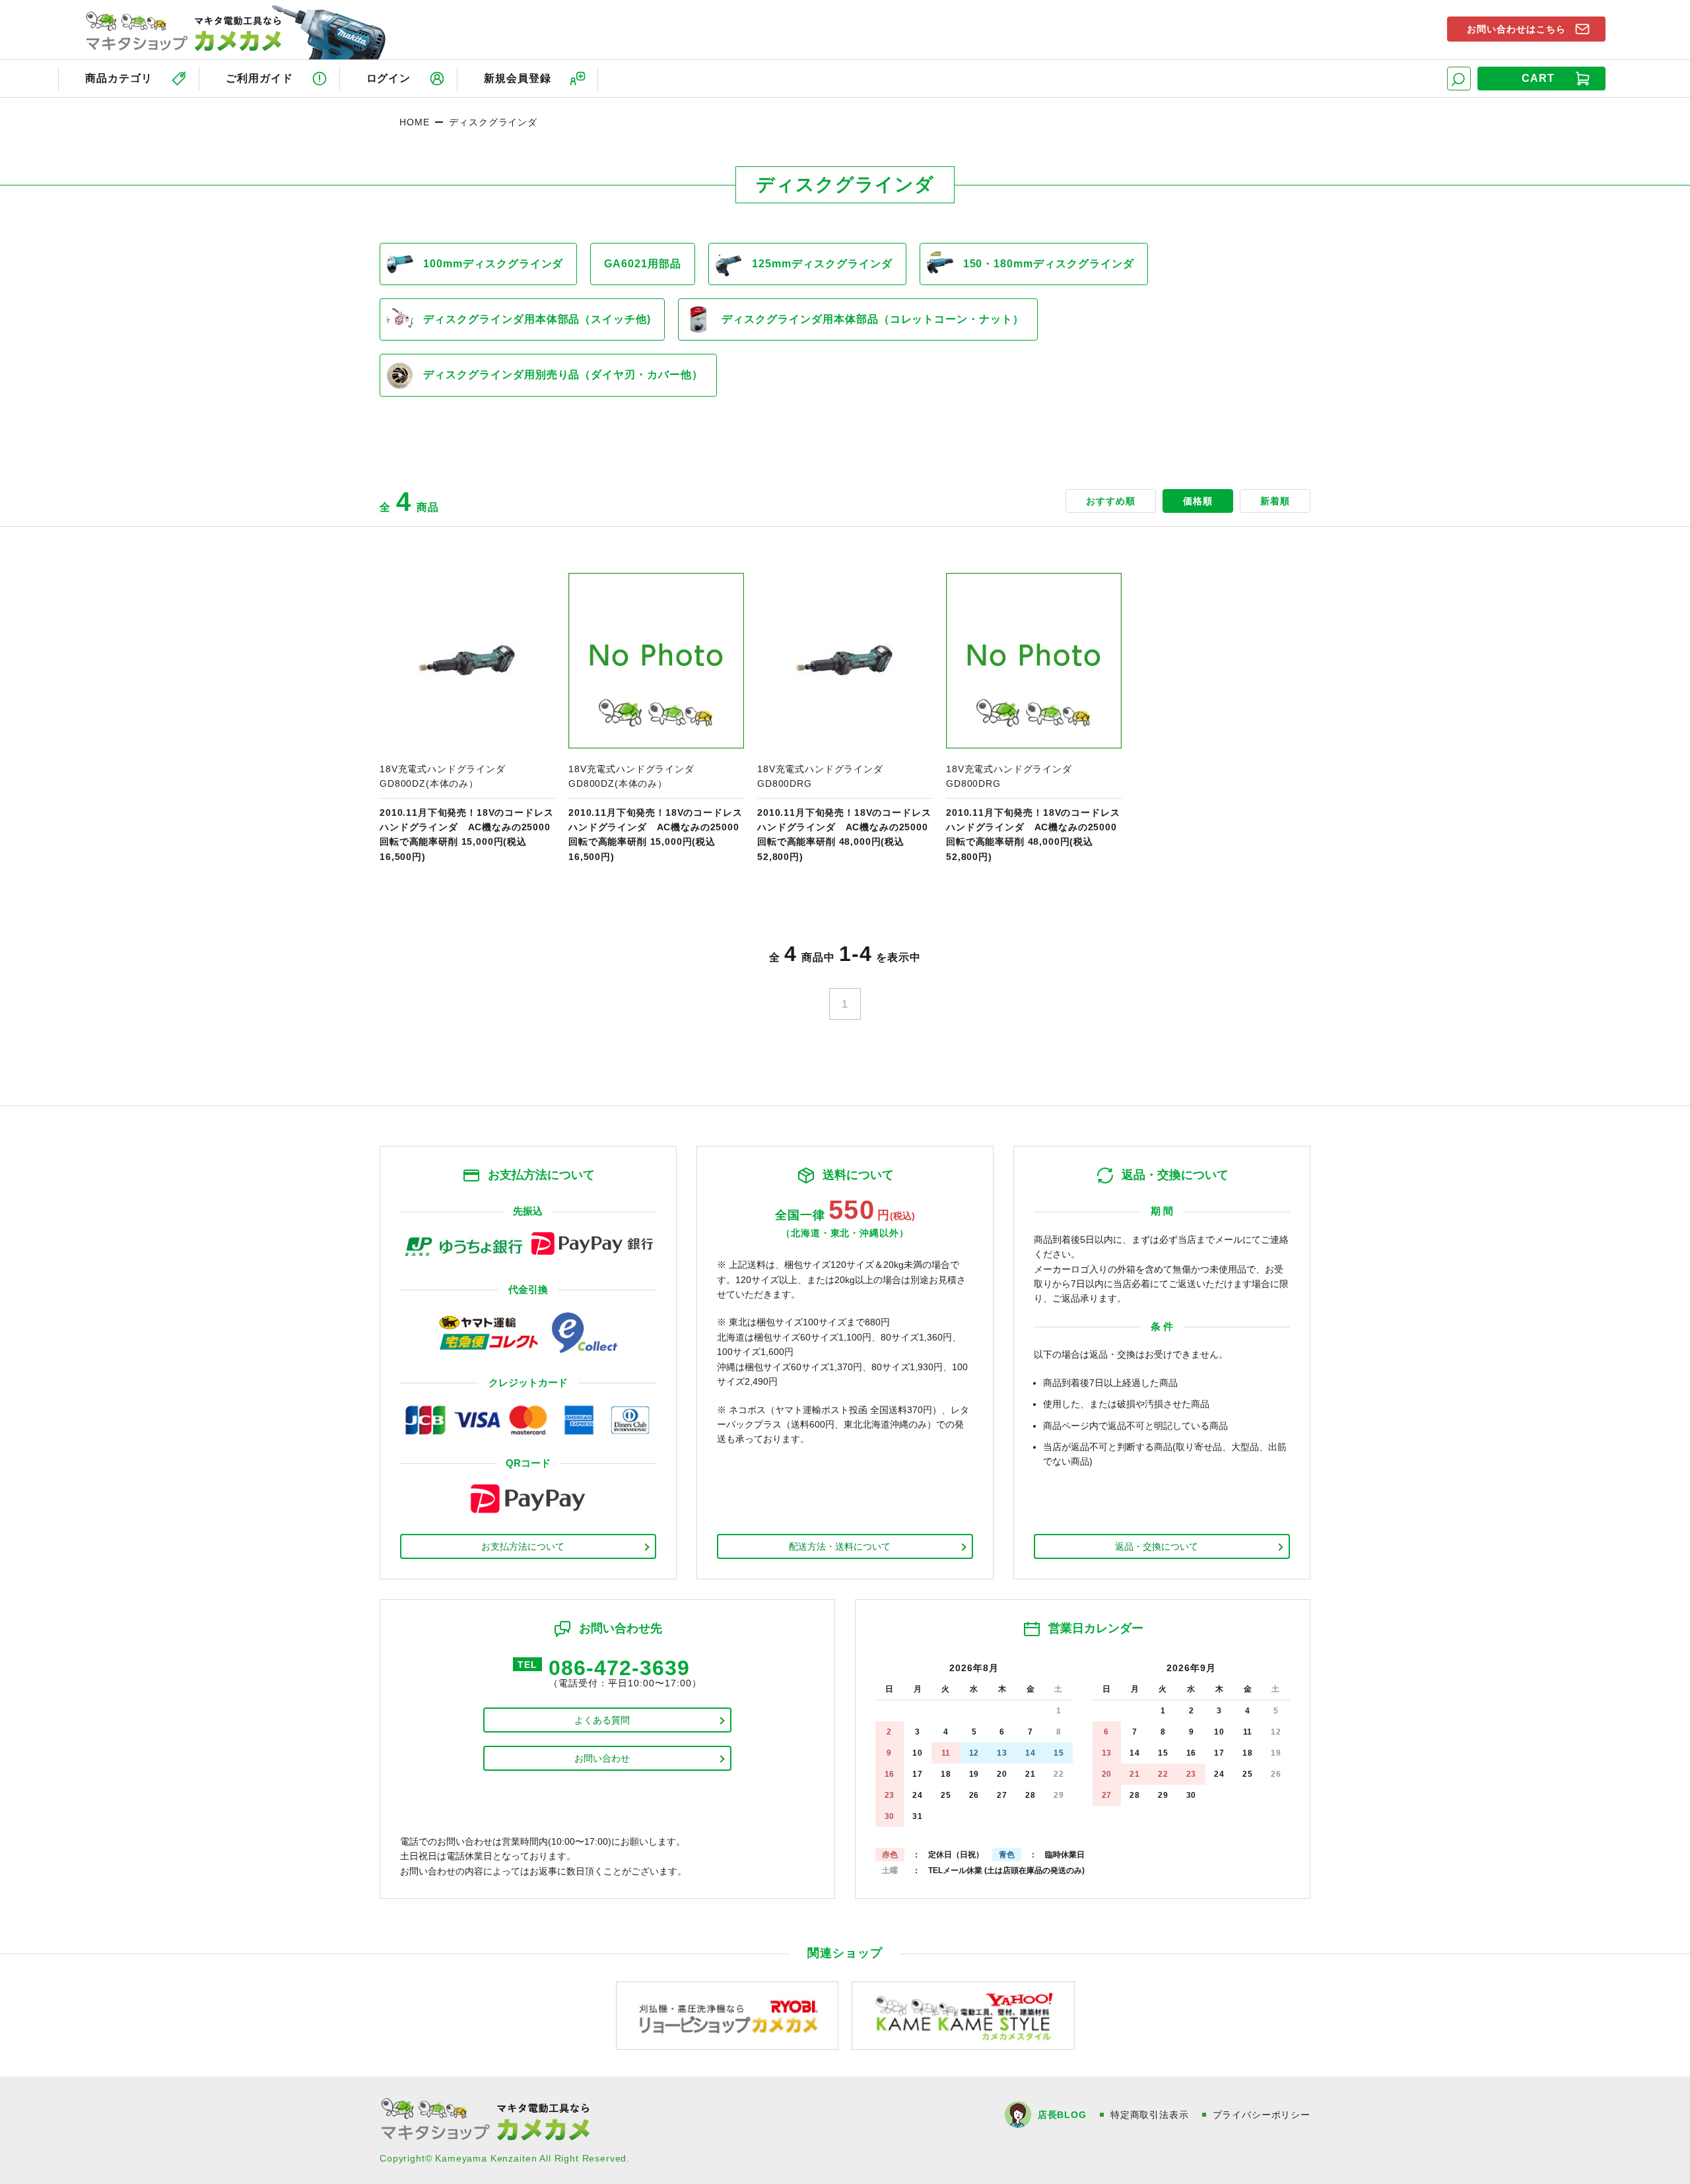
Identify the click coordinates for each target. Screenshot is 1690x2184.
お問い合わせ (602, 1758)
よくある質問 (602, 1720)
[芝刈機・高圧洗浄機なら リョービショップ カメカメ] (727, 2015)
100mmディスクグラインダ (493, 264)
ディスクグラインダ (493, 122)
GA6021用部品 (643, 264)
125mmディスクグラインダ (822, 264)
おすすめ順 (1111, 501)
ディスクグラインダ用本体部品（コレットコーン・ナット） (873, 319)
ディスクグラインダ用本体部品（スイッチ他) (537, 319)
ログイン (389, 78)
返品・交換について (1157, 1546)
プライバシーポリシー (1262, 2115)
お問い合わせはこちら (1516, 29)
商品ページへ (467, 718)
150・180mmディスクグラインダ (1049, 264)
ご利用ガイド (259, 78)
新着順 (1275, 501)
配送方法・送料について (840, 1546)
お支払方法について (523, 1546)
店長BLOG (1062, 2115)
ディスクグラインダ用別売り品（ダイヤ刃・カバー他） (563, 375)
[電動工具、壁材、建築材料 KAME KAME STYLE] (963, 2015)
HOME (414, 122)
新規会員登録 (518, 78)
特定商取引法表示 (1150, 2115)
